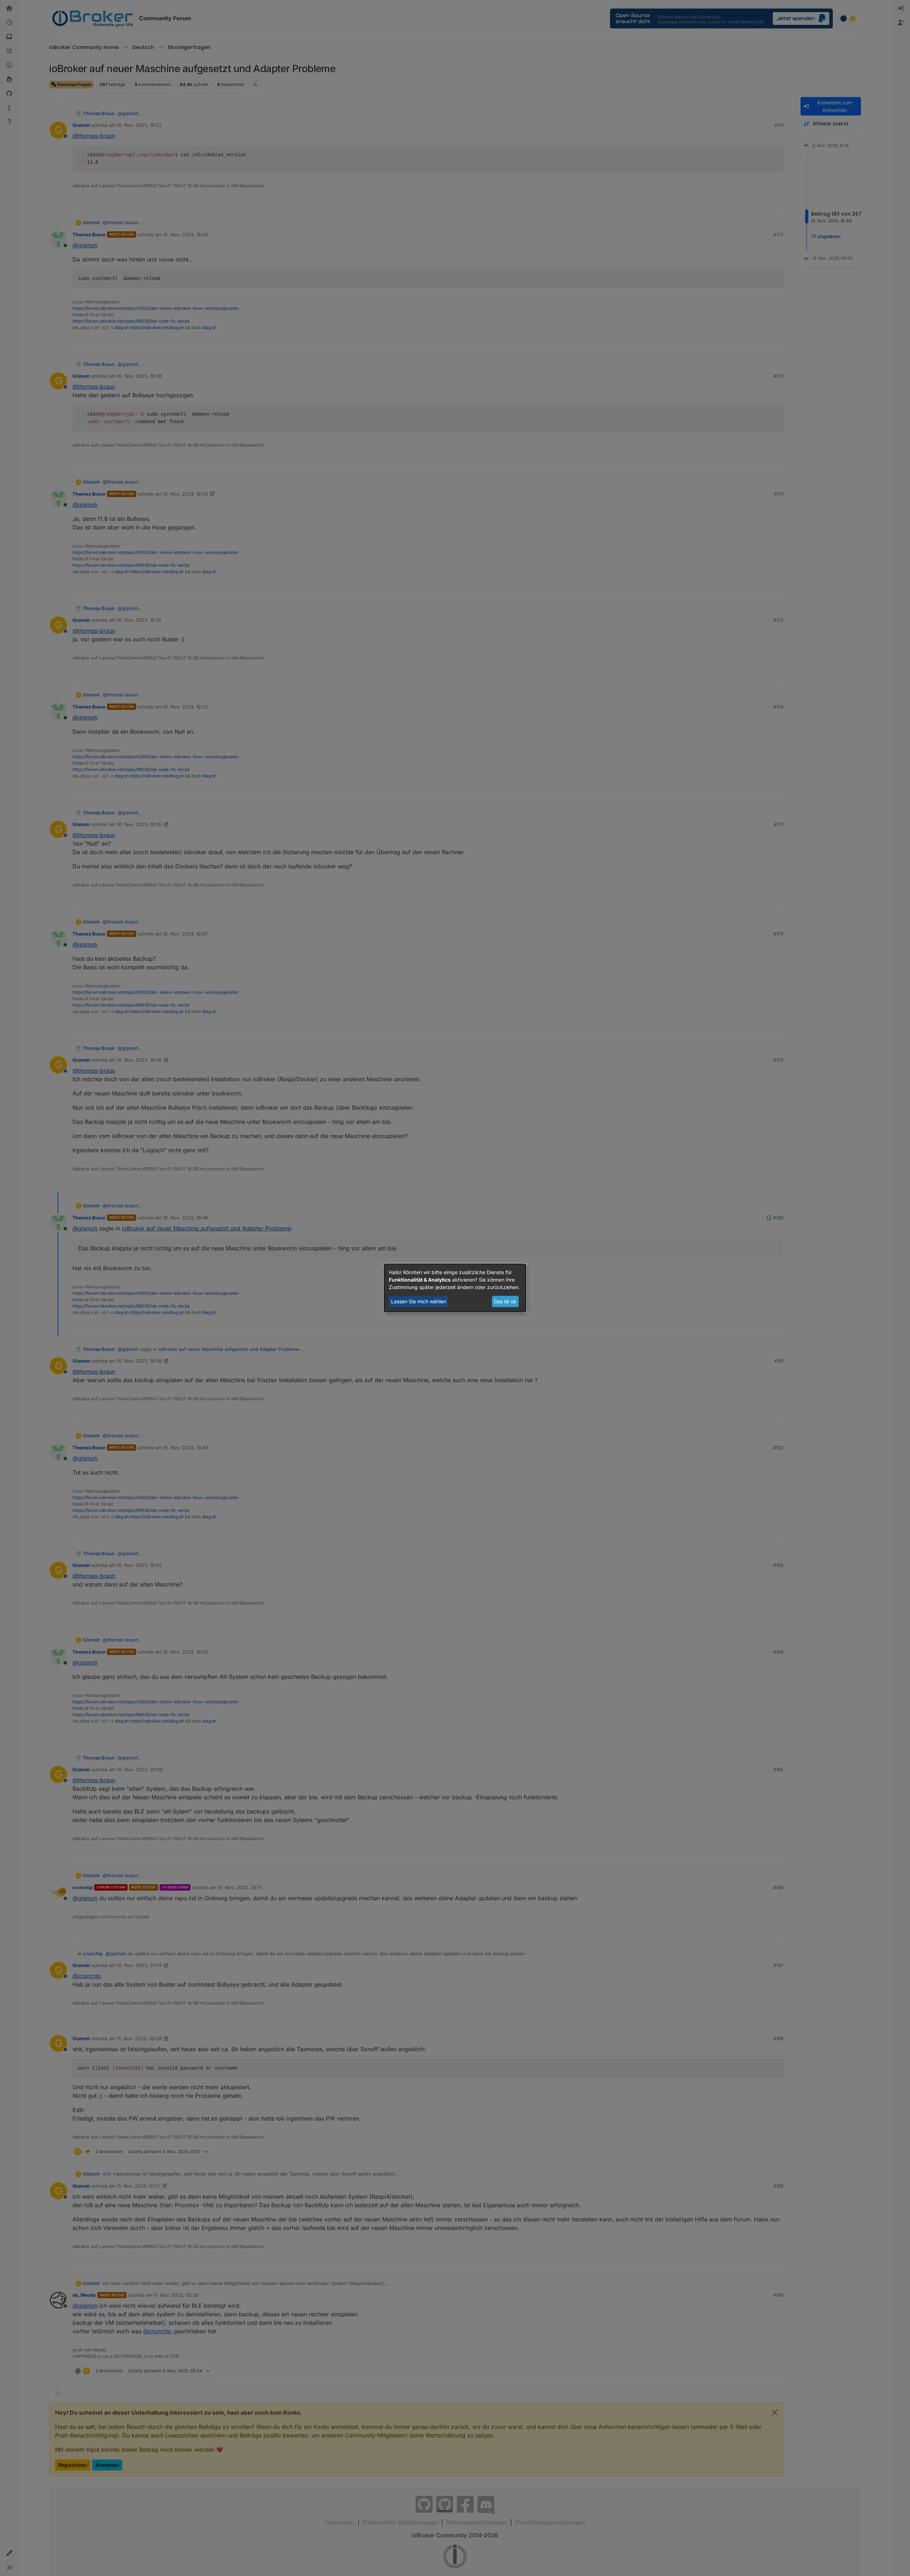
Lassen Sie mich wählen (419, 1301)
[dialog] (455, 1288)
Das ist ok (505, 1301)
